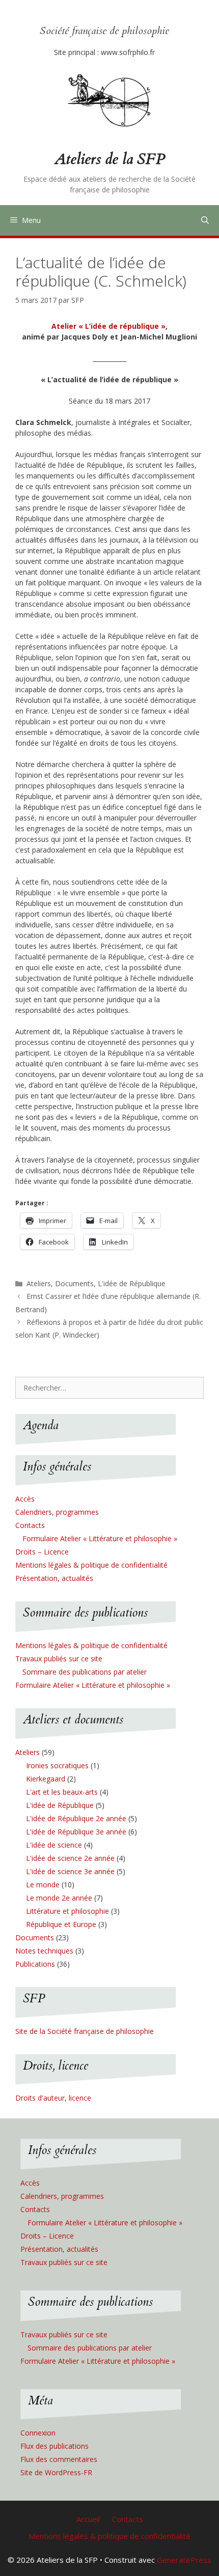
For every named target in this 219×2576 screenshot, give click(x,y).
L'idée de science (54, 1845)
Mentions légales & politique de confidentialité (91, 1565)
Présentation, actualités (54, 1578)
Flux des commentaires (59, 2459)
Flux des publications (54, 2446)
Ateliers (39, 1283)
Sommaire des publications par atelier (85, 1672)
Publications (35, 1964)
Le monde (43, 1885)
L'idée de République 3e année (76, 1832)
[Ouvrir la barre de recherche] (205, 220)
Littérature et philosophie (67, 1911)
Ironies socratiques (57, 1765)
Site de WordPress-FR (56, 2472)
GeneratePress (184, 2560)
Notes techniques (44, 1951)
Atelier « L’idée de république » (108, 326)
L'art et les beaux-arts (62, 1792)
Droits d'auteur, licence (53, 2098)
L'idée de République (132, 1283)
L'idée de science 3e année (70, 1871)
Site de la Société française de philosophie (85, 2031)
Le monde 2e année (59, 1898)
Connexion (38, 2433)
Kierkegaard (46, 1779)
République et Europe (61, 1924)
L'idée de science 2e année (70, 1858)
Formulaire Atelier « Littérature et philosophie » (100, 1538)
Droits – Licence (42, 1552)
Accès (25, 1499)
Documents (74, 1283)
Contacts (30, 1525)
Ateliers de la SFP (110, 159)
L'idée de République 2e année (76, 1818)
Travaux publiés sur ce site (59, 1659)
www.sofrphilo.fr (128, 52)
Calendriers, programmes (57, 1512)
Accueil (88, 2519)
